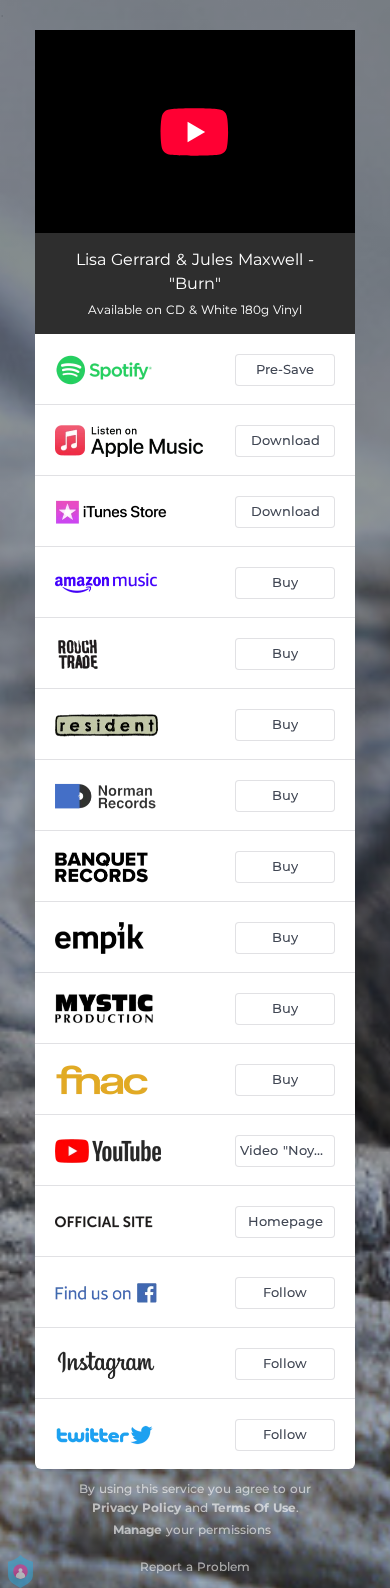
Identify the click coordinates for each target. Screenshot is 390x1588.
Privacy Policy (136, 1507)
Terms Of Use (254, 1507)
